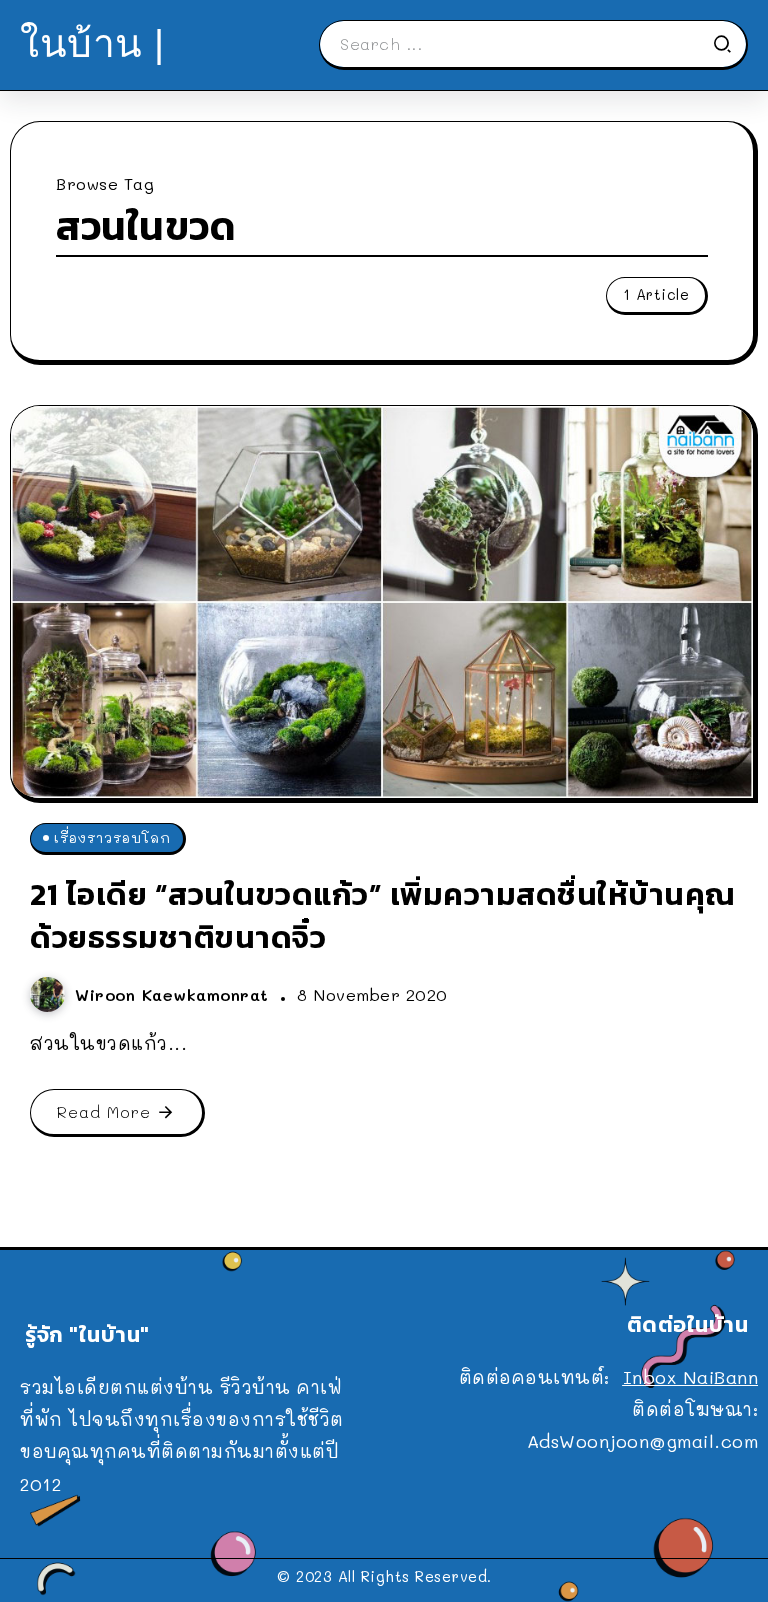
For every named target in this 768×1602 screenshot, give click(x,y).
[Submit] (729, 44)
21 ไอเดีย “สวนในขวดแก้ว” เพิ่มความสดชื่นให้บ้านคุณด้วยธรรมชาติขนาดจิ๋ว (383, 915)
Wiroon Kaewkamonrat (175, 994)
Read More (104, 1111)
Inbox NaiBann (691, 1377)
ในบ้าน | (92, 43)
